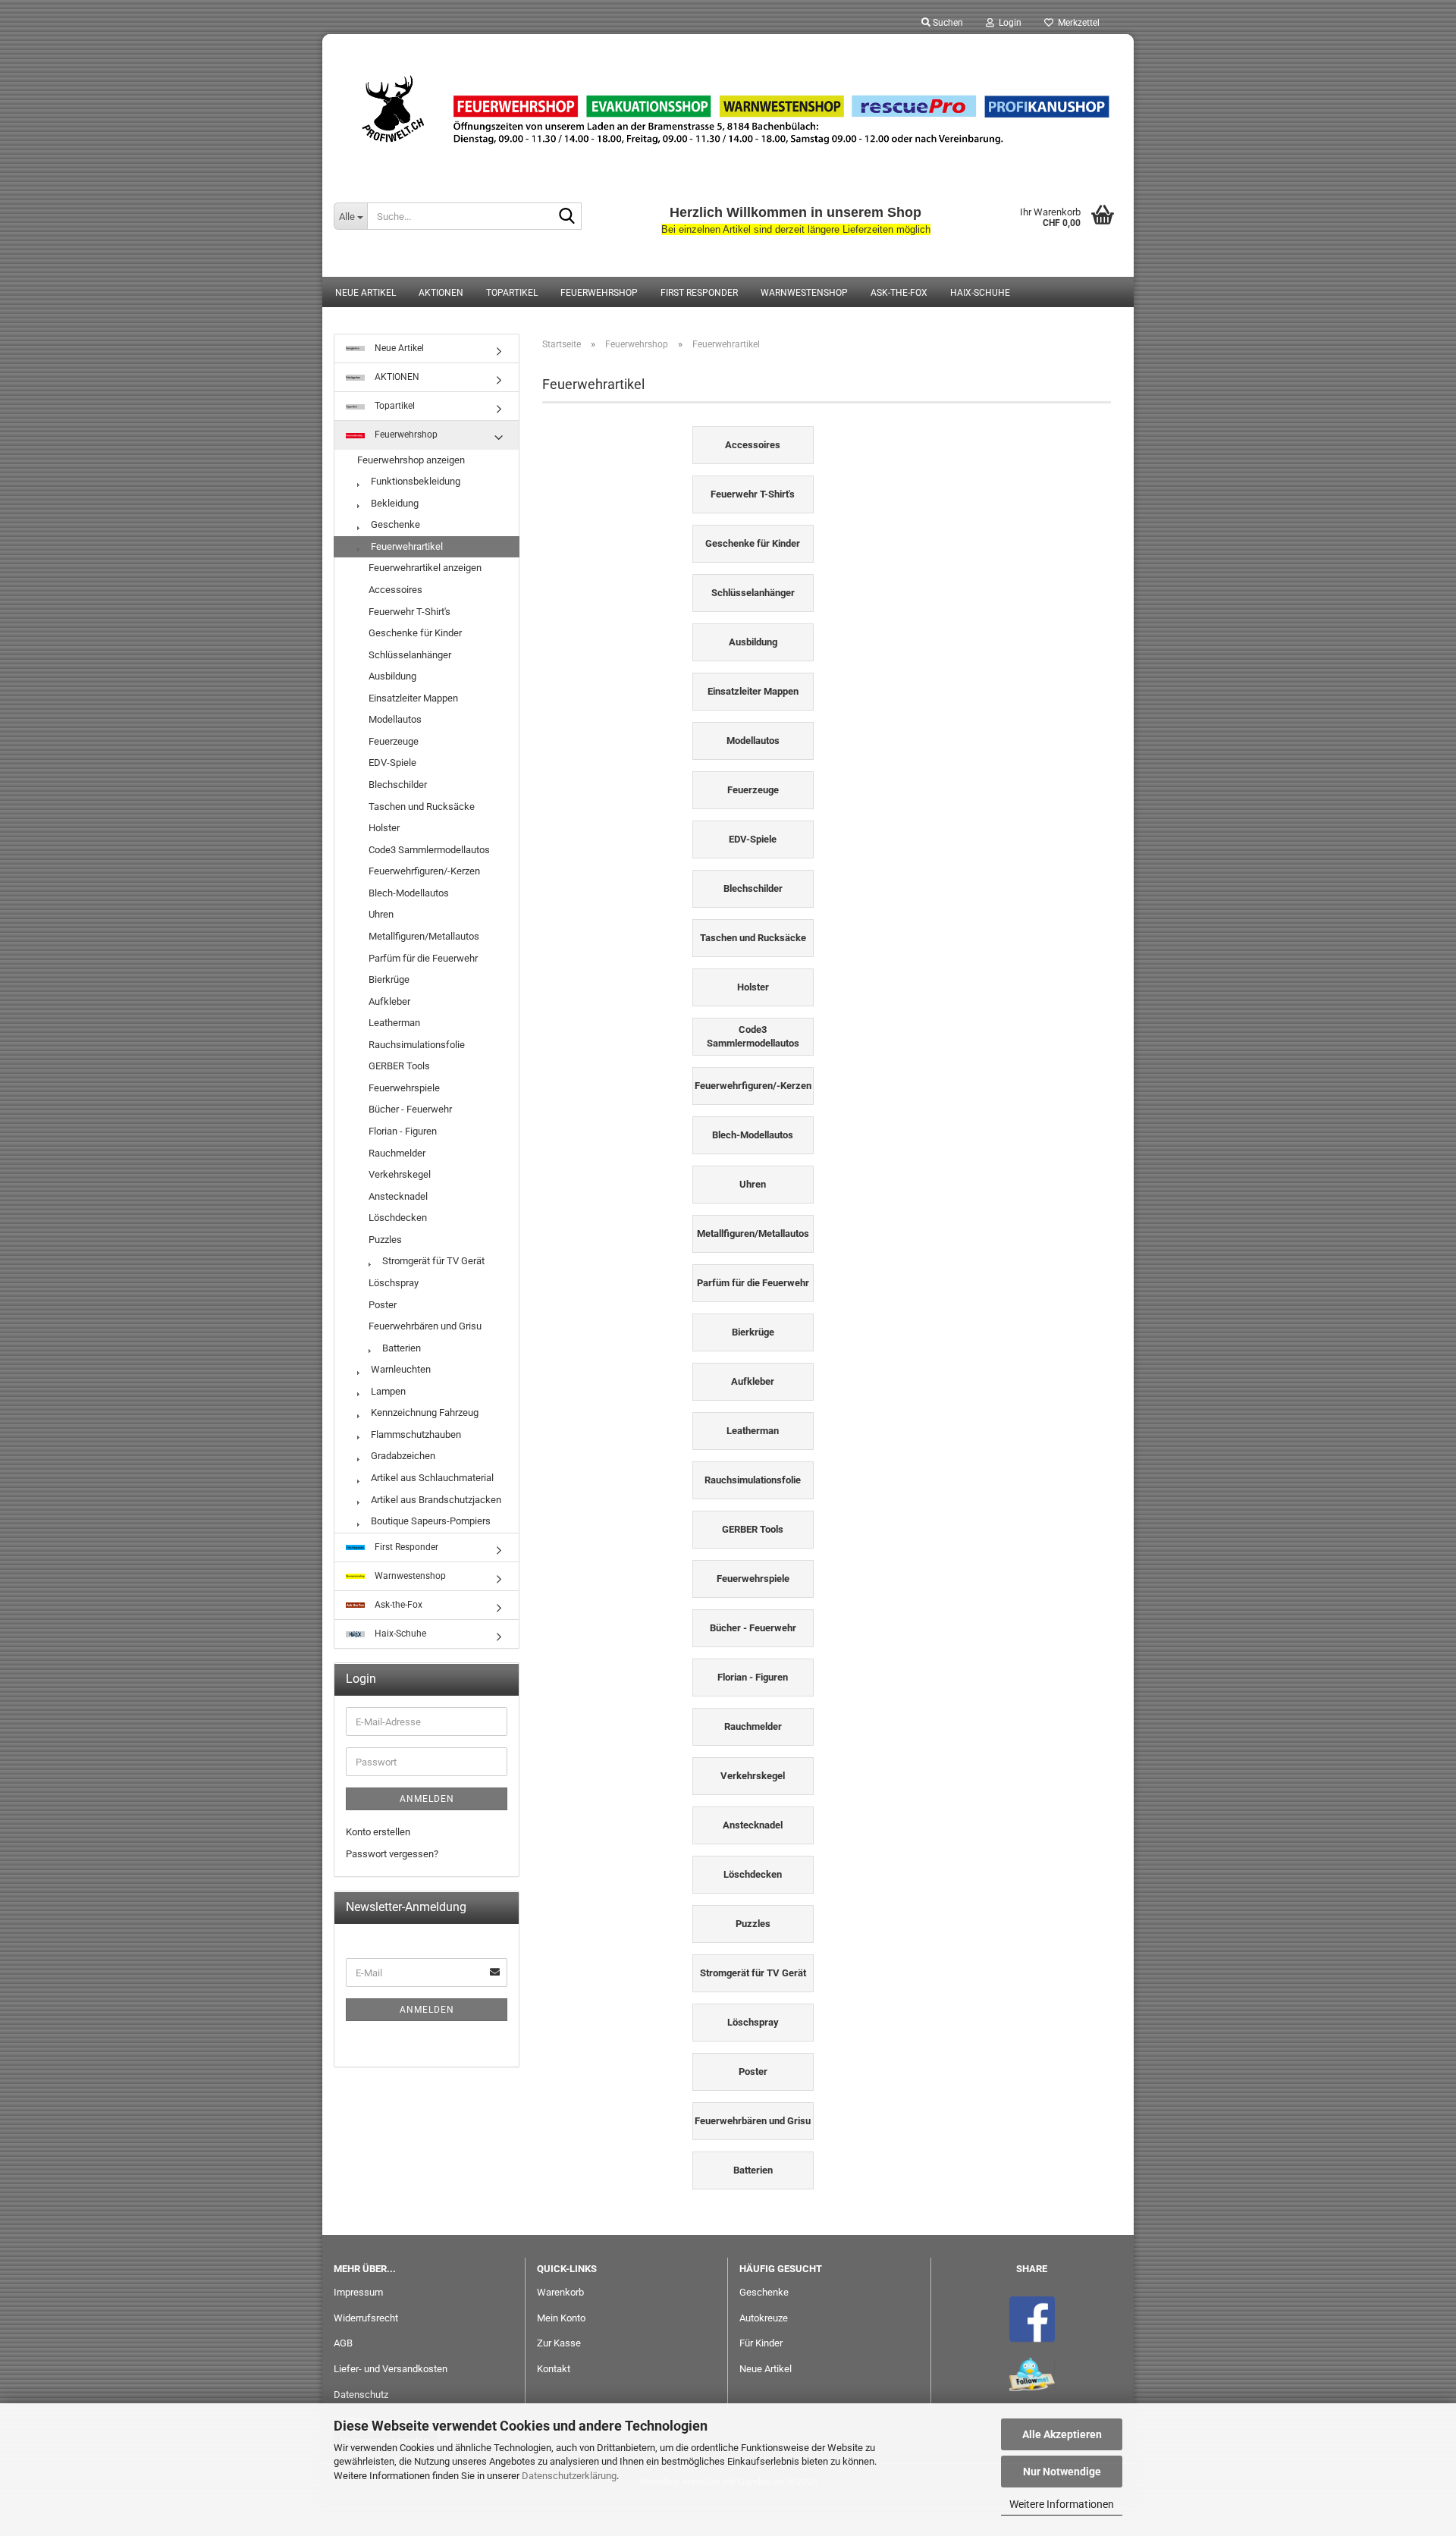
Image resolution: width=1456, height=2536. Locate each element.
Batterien (400, 1348)
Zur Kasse (559, 2343)
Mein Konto (561, 2318)
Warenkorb (560, 2292)
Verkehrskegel (400, 1174)
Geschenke (394, 524)
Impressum (358, 2292)
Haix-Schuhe (980, 293)
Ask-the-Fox (899, 293)
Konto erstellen (378, 1832)
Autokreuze (764, 2318)
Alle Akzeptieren (1062, 2434)
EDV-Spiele (392, 763)
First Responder (699, 293)
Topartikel (512, 293)
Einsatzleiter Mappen (413, 698)
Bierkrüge (389, 979)
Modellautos (395, 719)
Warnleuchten (400, 1369)
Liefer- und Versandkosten (391, 2369)
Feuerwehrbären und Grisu (425, 1326)
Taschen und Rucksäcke (422, 807)
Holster (384, 828)
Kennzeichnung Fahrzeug (424, 1412)
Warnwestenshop (804, 293)
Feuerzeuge (394, 741)
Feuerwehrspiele (404, 1088)
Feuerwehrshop (599, 293)
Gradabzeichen (402, 1456)
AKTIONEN (441, 293)
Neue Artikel (366, 293)
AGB (343, 2343)
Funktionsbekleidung (414, 481)
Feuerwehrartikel (406, 546)
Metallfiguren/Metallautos (424, 936)
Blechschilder (398, 785)
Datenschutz (361, 2395)
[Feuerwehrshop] (728, 110)
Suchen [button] (947, 23)
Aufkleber (389, 1001)
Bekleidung (394, 503)
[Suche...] (567, 217)
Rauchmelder (397, 1153)
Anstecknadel (398, 1196)
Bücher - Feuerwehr (410, 1109)
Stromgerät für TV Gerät (432, 1261)
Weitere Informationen (1062, 2504)
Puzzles (385, 1240)
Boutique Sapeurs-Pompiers (430, 1521)
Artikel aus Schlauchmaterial (431, 1478)
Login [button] (1008, 23)
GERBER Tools (399, 1066)
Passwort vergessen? (392, 1854)
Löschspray (394, 1283)
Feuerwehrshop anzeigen (411, 460)
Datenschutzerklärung (569, 2476)
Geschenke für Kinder (415, 633)
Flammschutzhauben (415, 1434)
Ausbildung (392, 676)
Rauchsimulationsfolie (417, 1045)
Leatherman (394, 1023)
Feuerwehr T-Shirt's (409, 612)
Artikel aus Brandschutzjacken (435, 1500)
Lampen (387, 1391)
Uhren (381, 914)
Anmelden (427, 1799)
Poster (383, 1305)
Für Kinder (761, 2343)
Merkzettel (1076, 23)
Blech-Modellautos (409, 893)
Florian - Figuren (403, 1131)
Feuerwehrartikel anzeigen (425, 568)
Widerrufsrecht (366, 2318)
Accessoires (395, 590)
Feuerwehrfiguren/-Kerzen (424, 871)
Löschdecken (398, 1218)
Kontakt (554, 2369)
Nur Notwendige (1062, 2472)
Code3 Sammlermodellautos (429, 850)
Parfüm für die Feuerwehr (423, 958)
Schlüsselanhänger (410, 655)
